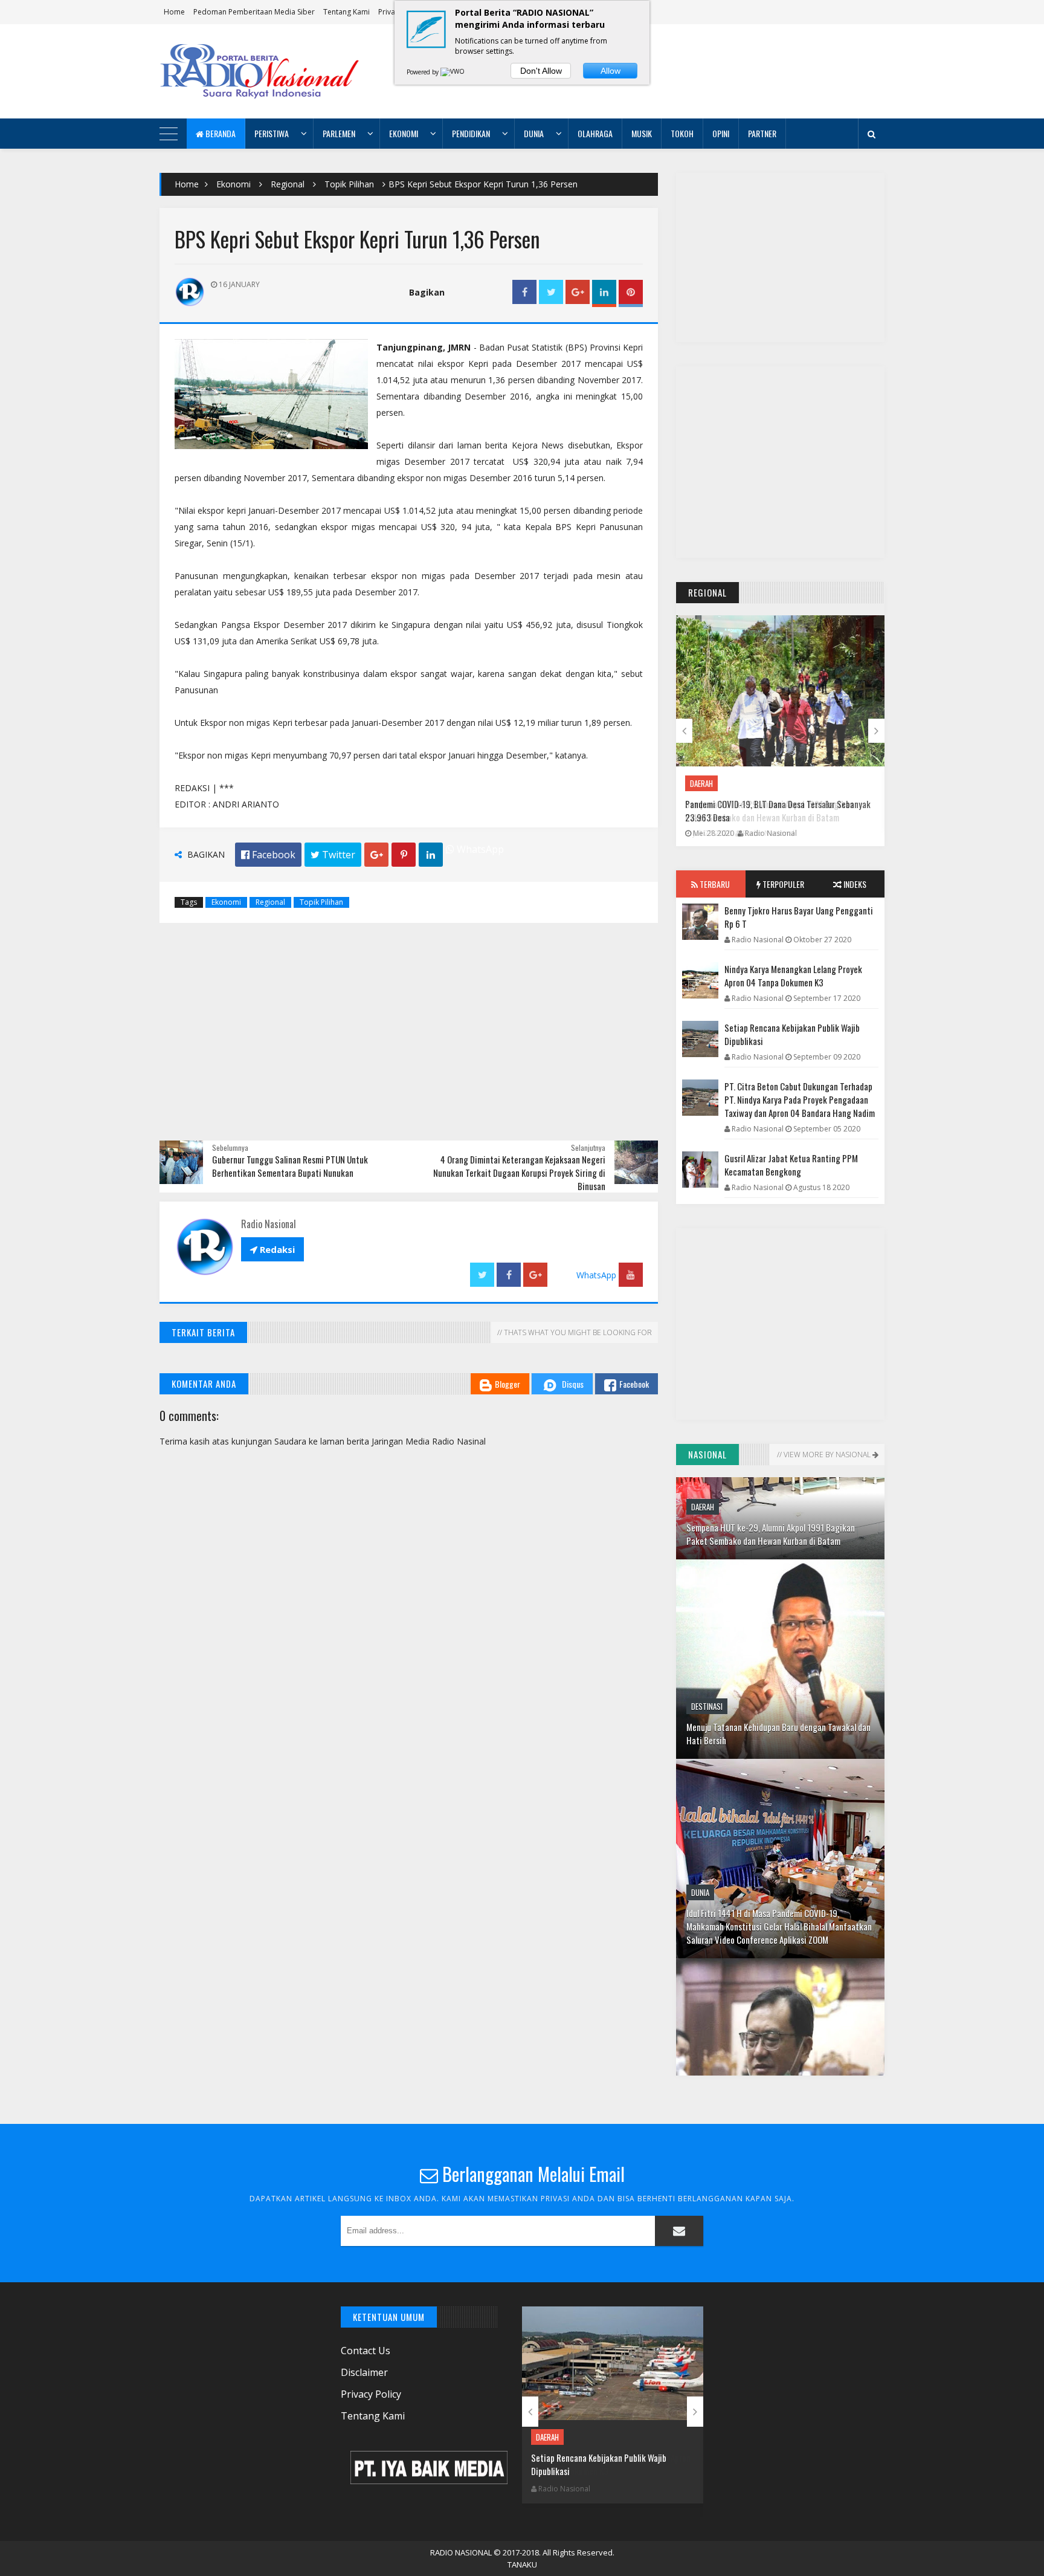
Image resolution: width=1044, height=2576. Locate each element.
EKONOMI (404, 133)
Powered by (424, 72)
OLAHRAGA (595, 133)
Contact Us (366, 2351)
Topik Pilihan (349, 184)
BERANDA (220, 133)
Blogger (507, 1384)
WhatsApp (479, 849)
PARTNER (762, 133)
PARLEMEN (339, 133)
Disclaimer (364, 2372)
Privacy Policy (371, 2394)
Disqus (573, 1384)
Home (174, 12)
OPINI (721, 133)
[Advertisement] (665, 71)
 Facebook (268, 855)
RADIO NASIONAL (461, 2552)
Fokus (701, 1985)
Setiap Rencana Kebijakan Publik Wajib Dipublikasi (792, 1034)
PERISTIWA (272, 133)
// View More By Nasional (824, 1455)
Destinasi (707, 1573)
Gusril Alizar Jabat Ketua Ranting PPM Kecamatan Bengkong (791, 1165)
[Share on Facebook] (524, 292)
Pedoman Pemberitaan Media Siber (254, 12)
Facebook (634, 1384)
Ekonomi (234, 184)
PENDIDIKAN (471, 133)
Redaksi (272, 1249)
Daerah (701, 783)
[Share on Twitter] (551, 292)
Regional (288, 184)
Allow (611, 71)
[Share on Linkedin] (604, 292)
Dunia (700, 1759)
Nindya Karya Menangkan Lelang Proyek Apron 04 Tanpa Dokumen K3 (793, 976)
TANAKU (522, 2565)
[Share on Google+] (578, 292)
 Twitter (333, 855)
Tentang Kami (346, 12)
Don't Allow (541, 71)
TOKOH (682, 133)
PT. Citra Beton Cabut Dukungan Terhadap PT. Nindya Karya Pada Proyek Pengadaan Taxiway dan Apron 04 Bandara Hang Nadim (800, 1099)
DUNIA (534, 133)
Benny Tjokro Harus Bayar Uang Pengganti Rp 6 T (799, 917)
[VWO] (453, 72)
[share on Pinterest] (631, 292)
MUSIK (642, 133)
